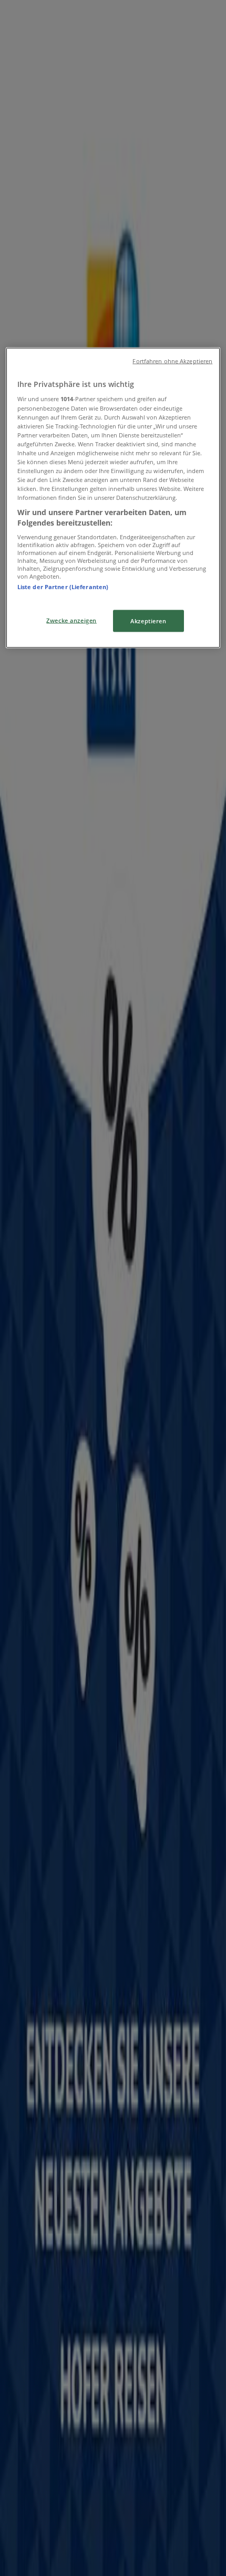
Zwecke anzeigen (71, 620)
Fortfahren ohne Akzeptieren (172, 361)
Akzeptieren (148, 620)
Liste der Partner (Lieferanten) (63, 587)
